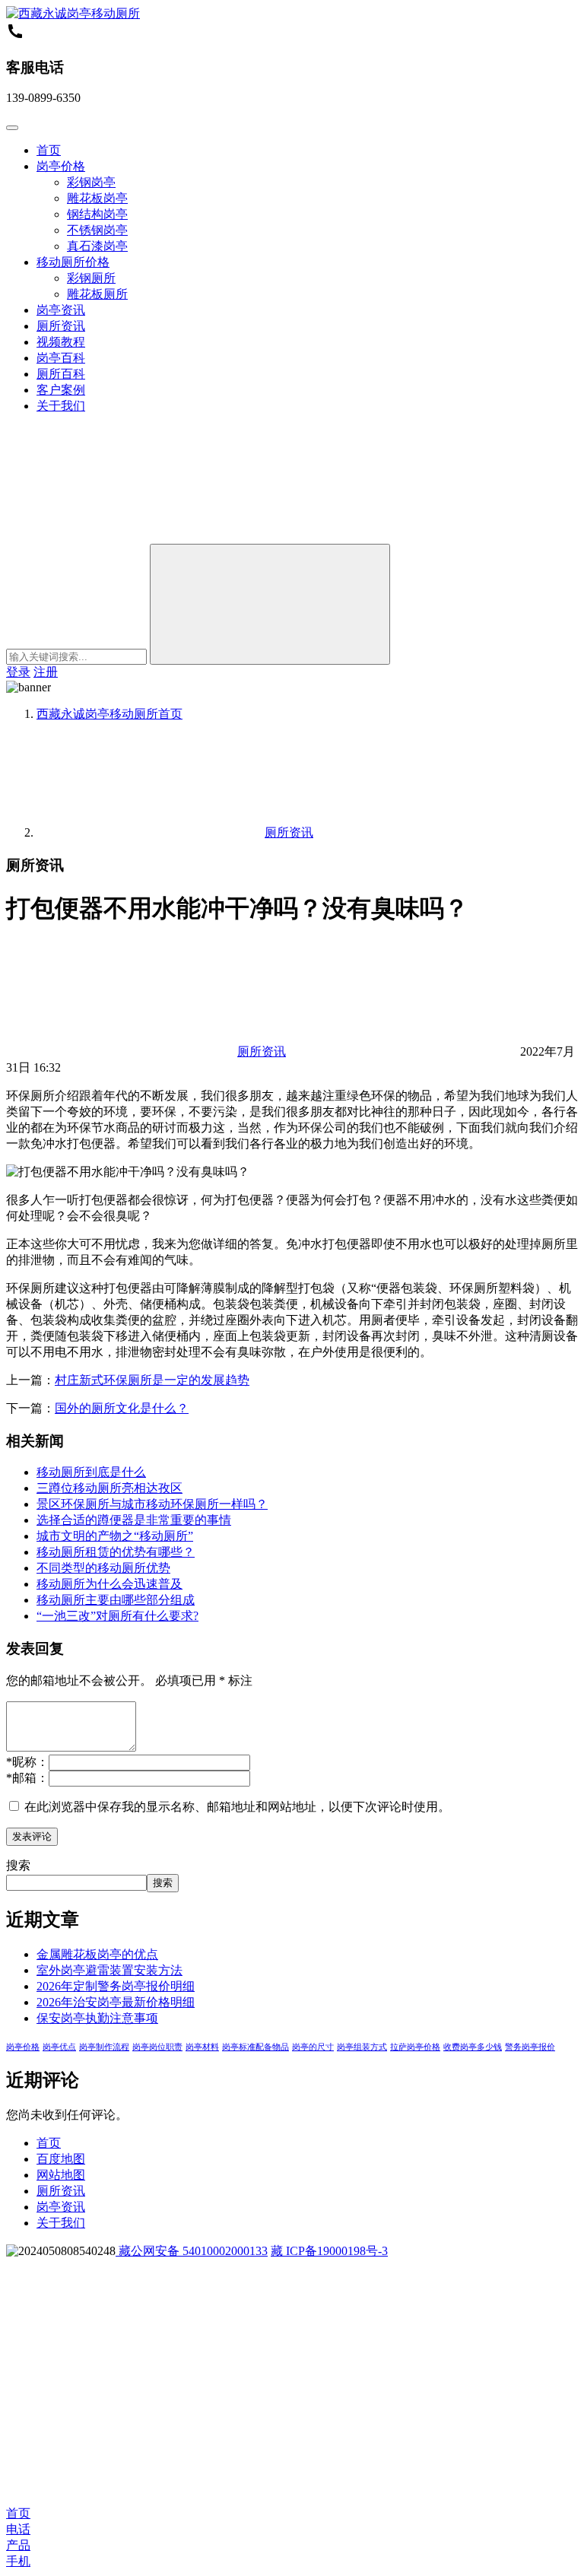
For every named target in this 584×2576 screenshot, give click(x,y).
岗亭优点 (59, 2047)
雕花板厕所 (97, 294)
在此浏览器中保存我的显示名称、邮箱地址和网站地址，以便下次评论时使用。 (237, 1807)
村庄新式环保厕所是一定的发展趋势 (152, 1380)
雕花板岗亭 (97, 198)
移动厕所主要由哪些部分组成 (116, 1600)
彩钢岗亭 (91, 182)
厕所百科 (61, 374)
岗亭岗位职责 (157, 2047)
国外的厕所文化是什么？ (122, 1408)
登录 (18, 672)
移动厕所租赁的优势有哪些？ (116, 1552)
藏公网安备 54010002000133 (192, 2251)
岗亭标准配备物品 (255, 2047)
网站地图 (61, 2175)
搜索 (18, 1865)
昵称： (27, 1762)
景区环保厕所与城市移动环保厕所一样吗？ (152, 1504)
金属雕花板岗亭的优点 (97, 1954)
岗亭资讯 (61, 310)
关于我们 (61, 406)
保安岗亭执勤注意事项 (97, 2018)
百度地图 (61, 2159)
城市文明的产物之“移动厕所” (115, 1536)
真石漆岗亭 (97, 246)
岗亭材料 (202, 2047)
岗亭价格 (61, 166)
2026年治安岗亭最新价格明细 (116, 2002)
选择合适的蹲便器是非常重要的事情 (134, 1520)
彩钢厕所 (91, 278)
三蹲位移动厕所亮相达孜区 (109, 1488)
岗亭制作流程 (104, 2047)
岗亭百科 (61, 358)
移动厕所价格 (73, 262)
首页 (49, 150)
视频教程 (61, 342)
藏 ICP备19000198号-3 (329, 2251)
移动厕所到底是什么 (91, 1472)
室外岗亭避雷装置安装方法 (109, 1970)
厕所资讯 (61, 326)
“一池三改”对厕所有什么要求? (117, 1616)
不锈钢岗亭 (97, 230)
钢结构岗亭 (97, 214)
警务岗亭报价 (530, 2047)
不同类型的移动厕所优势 (103, 1568)
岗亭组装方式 (362, 2047)
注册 (46, 672)
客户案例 (61, 390)
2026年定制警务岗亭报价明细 (116, 1986)
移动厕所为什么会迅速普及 (109, 1584)
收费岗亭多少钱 (473, 2047)
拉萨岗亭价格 (415, 2047)
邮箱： (27, 1778)
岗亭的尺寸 (313, 2047)
